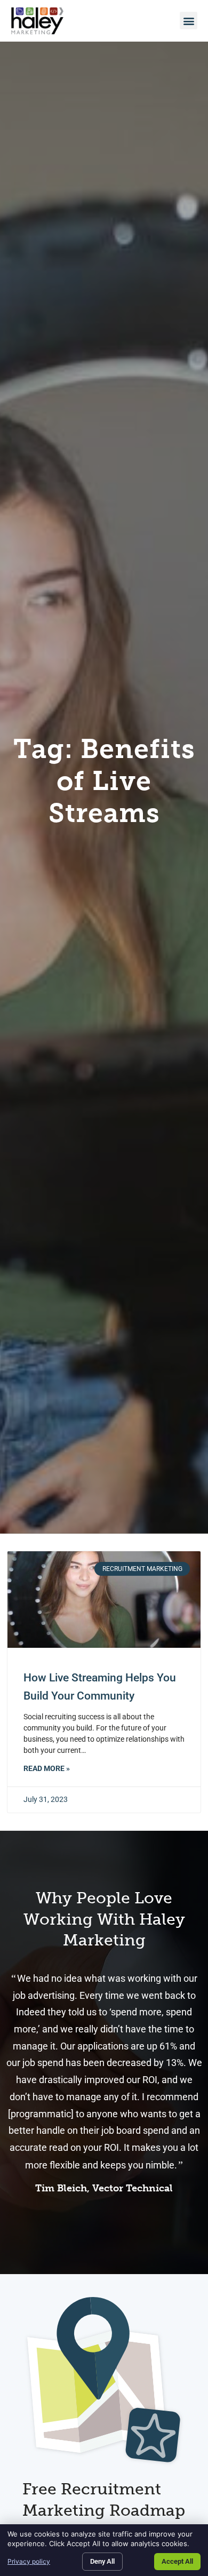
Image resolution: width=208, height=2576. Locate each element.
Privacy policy (29, 2561)
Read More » (47, 1769)
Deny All (102, 2561)
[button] (189, 21)
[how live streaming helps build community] (104, 1600)
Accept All (177, 2561)
